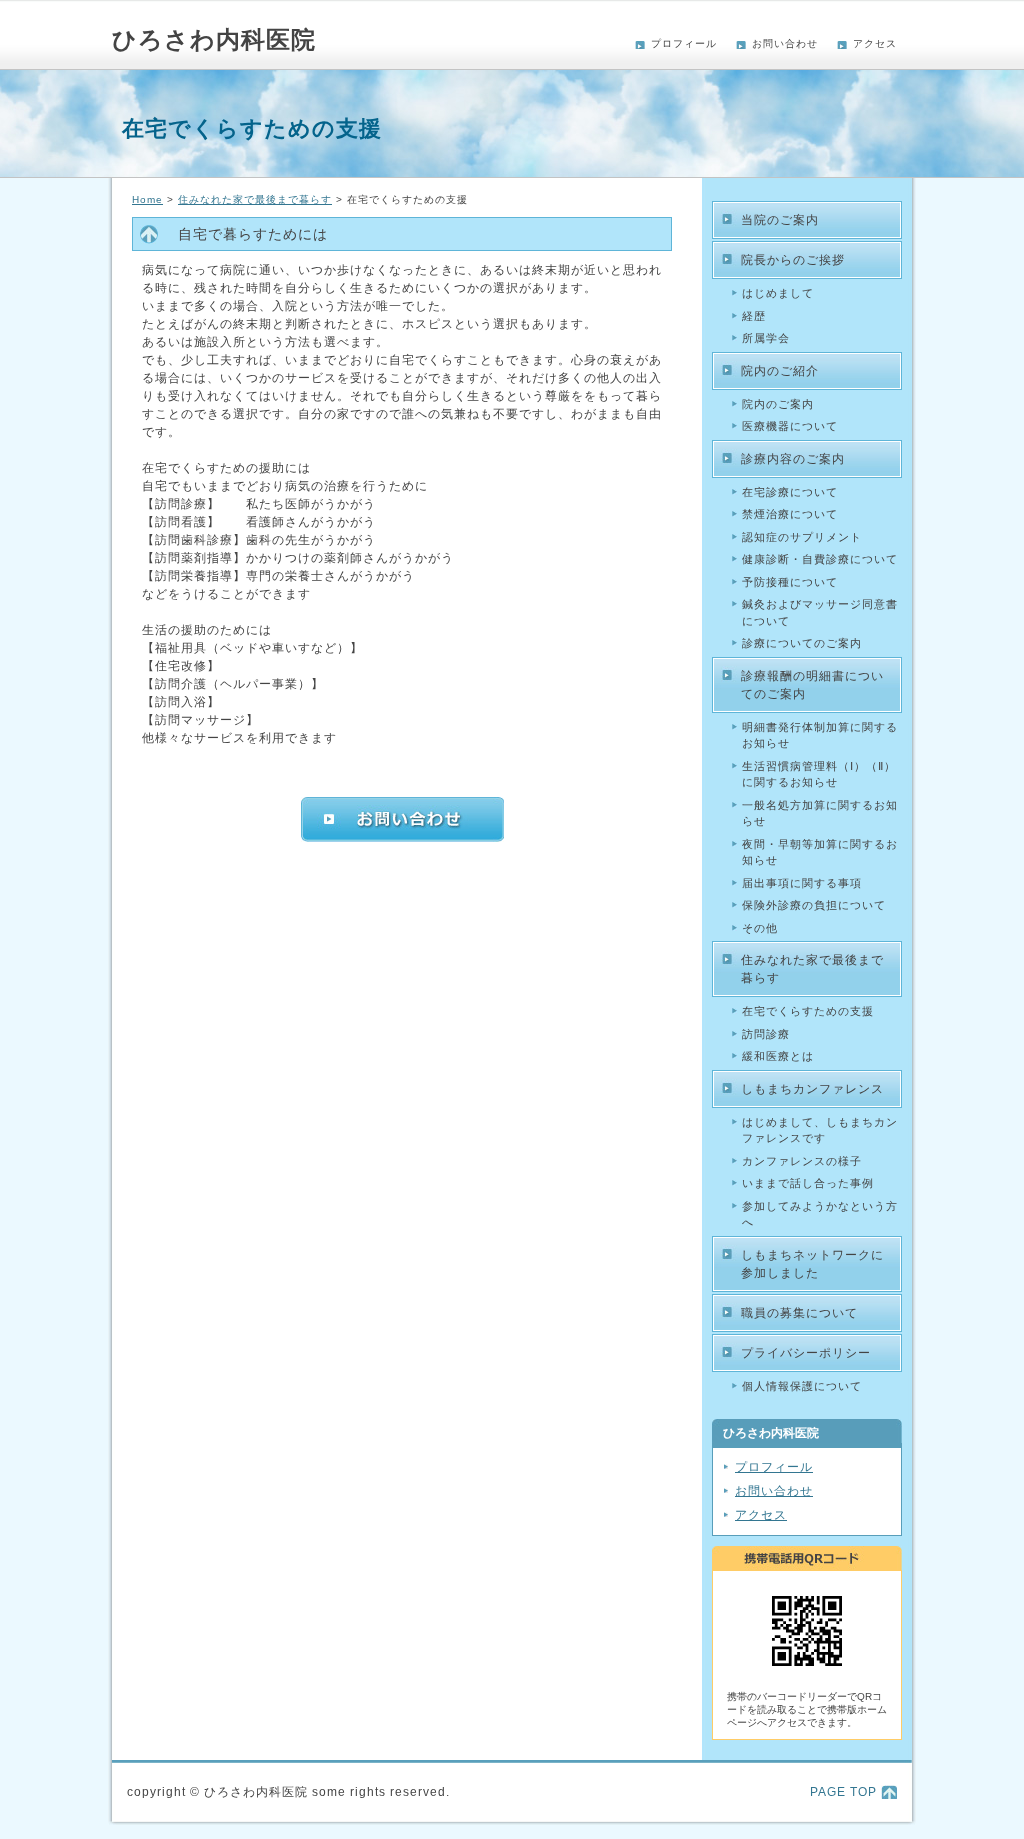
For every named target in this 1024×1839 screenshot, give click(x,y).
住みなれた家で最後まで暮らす (255, 199)
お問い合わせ (785, 43)
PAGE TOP (843, 1792)
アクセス (875, 43)
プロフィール (684, 43)
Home (147, 199)
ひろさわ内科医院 (214, 39)
